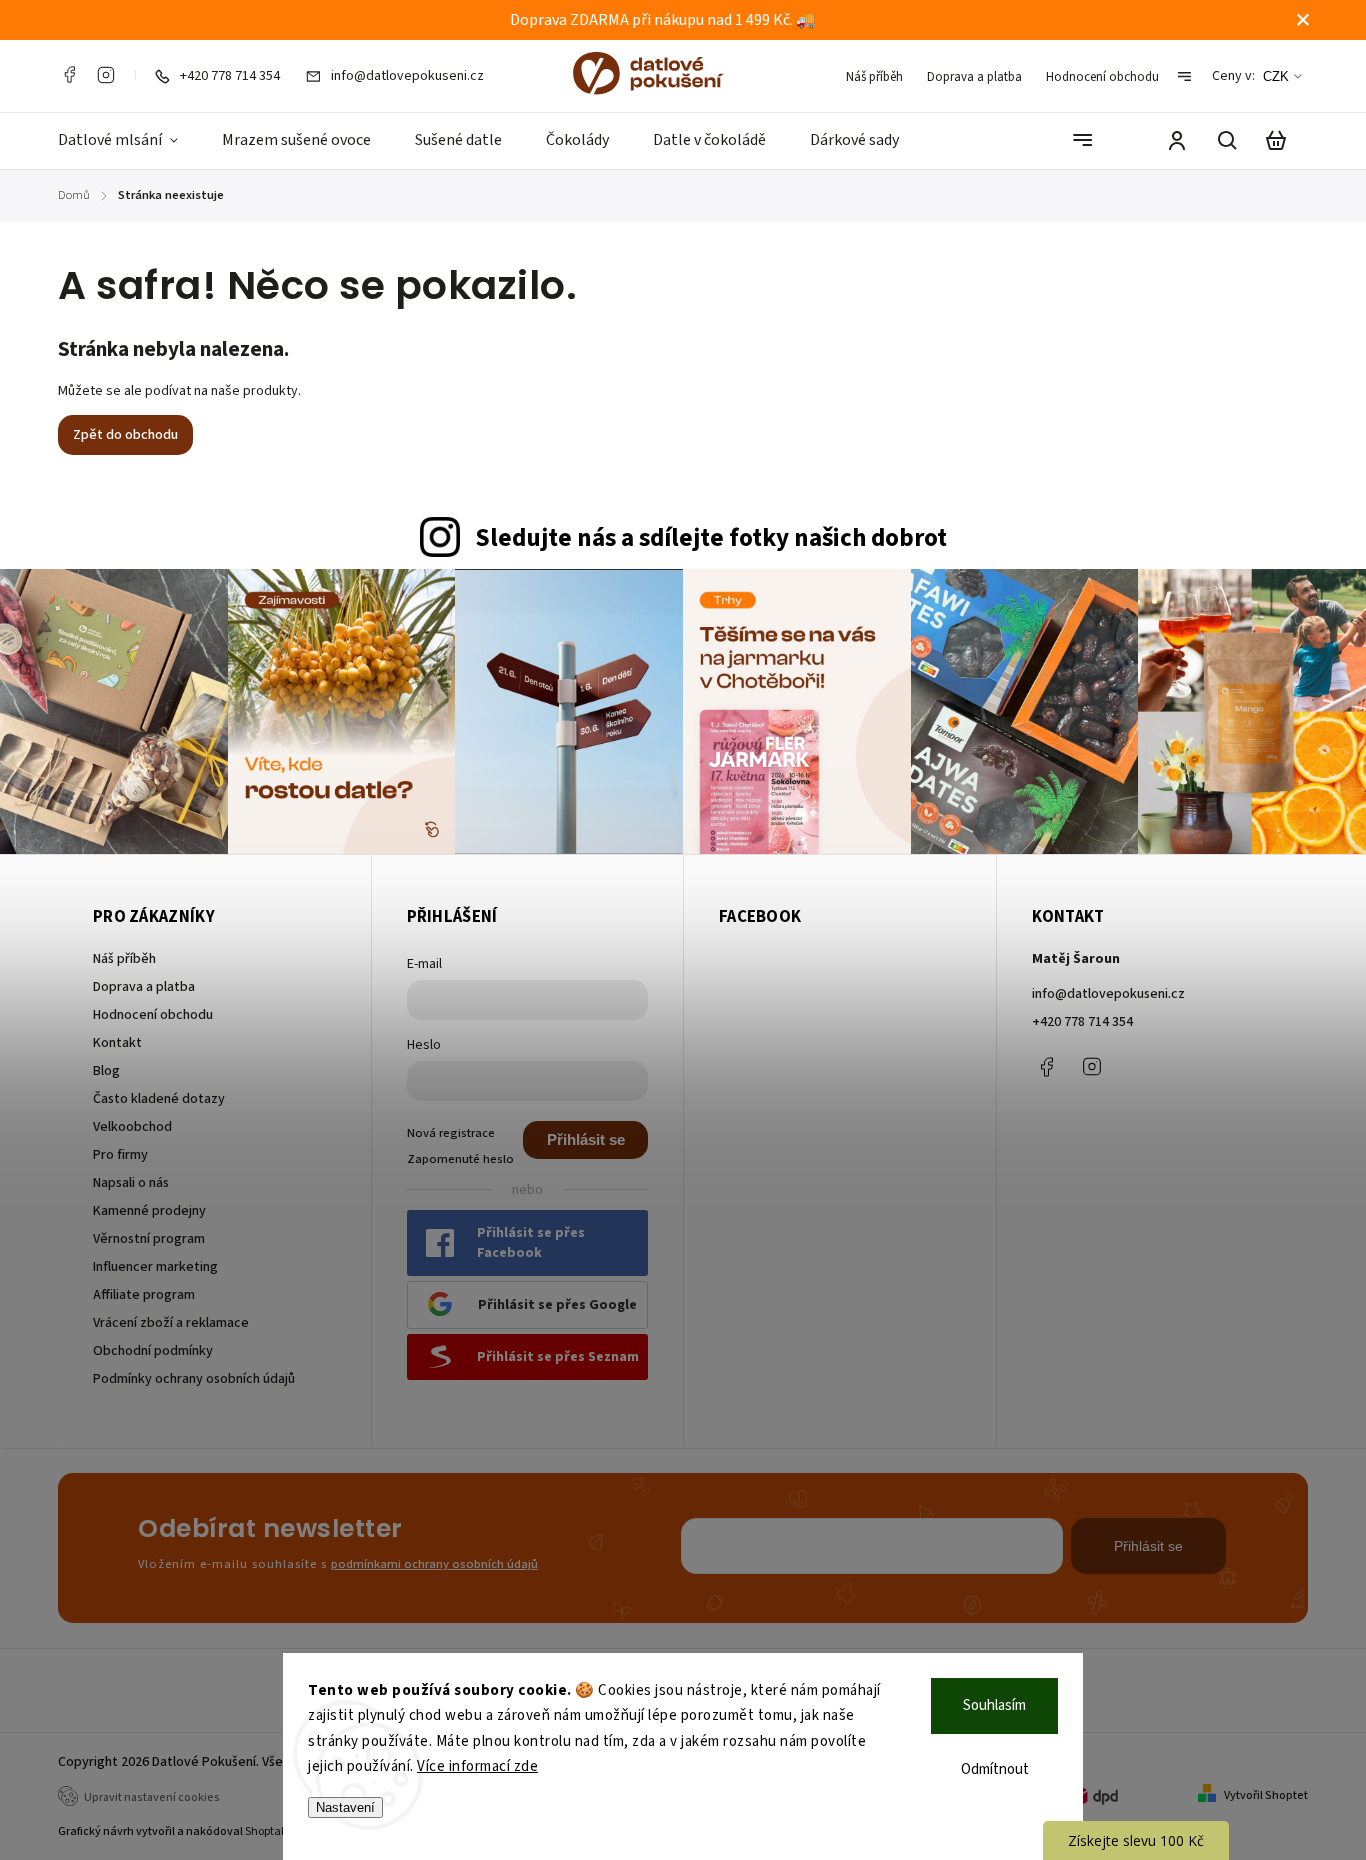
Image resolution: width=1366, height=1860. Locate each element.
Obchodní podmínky (153, 1351)
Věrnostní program (149, 1239)
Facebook (69, 75)
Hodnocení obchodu (1102, 77)
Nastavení (345, 1807)
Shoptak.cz (273, 1831)
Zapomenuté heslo (460, 1159)
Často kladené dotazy (159, 1099)
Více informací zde (477, 1766)
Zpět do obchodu (125, 435)
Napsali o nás (131, 1183)
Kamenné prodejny (149, 1211)
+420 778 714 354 (1082, 1022)
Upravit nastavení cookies (152, 1797)
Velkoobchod (132, 1127)
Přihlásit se (586, 1139)
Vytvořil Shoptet (1266, 1795)
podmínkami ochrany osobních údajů (434, 1564)
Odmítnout (995, 1769)
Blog (106, 1071)
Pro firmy (120, 1155)
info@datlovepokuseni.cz (1108, 994)
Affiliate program (144, 1295)
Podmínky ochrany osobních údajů (194, 1379)
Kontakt (117, 1043)
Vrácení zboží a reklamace (171, 1323)
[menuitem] (129, 141)
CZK (1276, 76)
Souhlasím (994, 1705)
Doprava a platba (974, 77)
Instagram (106, 75)
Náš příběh (874, 77)
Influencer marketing (155, 1267)
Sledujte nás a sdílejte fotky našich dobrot (711, 538)
